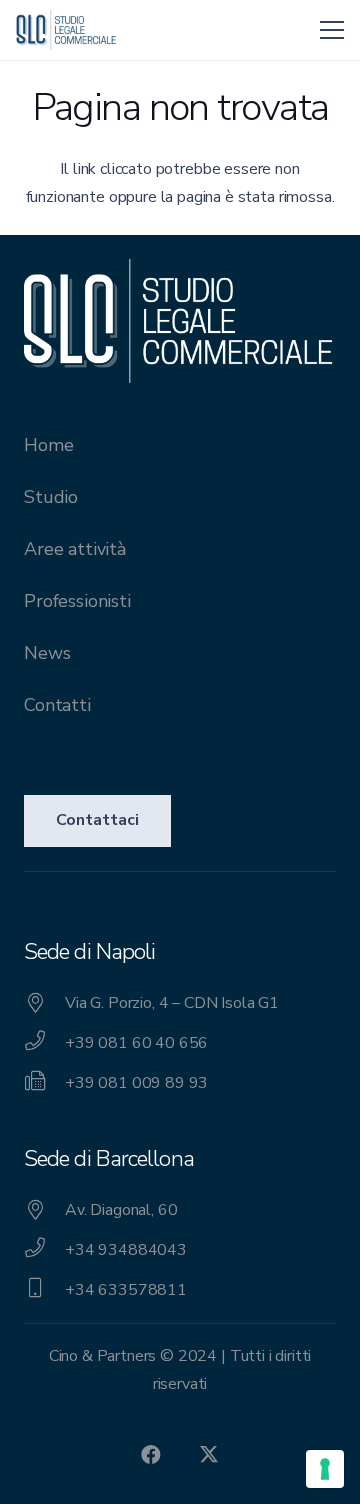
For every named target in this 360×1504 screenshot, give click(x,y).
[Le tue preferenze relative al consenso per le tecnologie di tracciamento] (325, 1469)
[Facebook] (151, 1455)
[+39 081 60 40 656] (44, 1043)
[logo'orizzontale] (66, 30)
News (47, 653)
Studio (51, 497)
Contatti (57, 705)
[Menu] (332, 30)
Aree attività (75, 549)
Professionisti (77, 601)
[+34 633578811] (44, 1290)
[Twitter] (209, 1455)
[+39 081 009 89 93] (44, 1083)
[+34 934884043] (44, 1250)
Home (48, 445)
